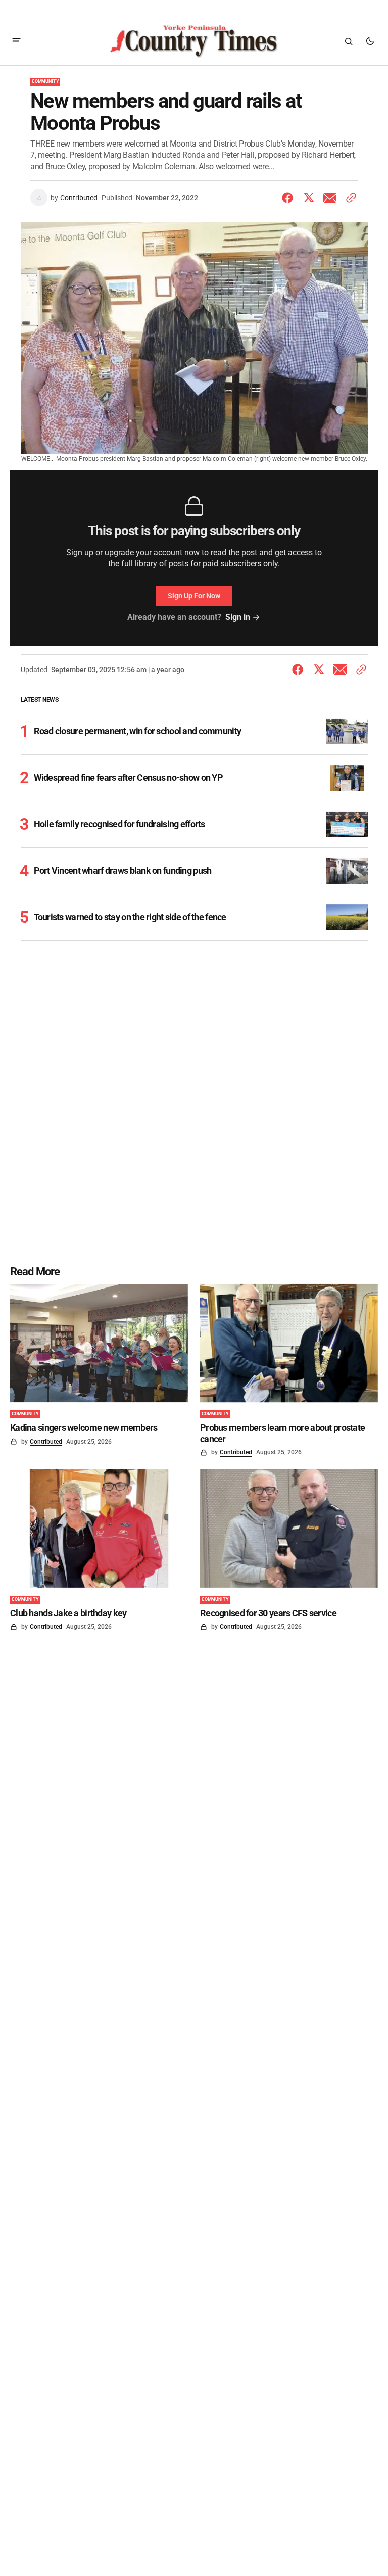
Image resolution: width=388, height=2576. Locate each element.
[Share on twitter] (309, 198)
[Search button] (349, 41)
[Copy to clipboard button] (349, 198)
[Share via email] (330, 198)
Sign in (238, 617)
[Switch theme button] (370, 41)
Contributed (79, 198)
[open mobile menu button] (16, 41)
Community (45, 81)
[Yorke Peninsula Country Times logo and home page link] (194, 41)
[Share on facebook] (289, 198)
